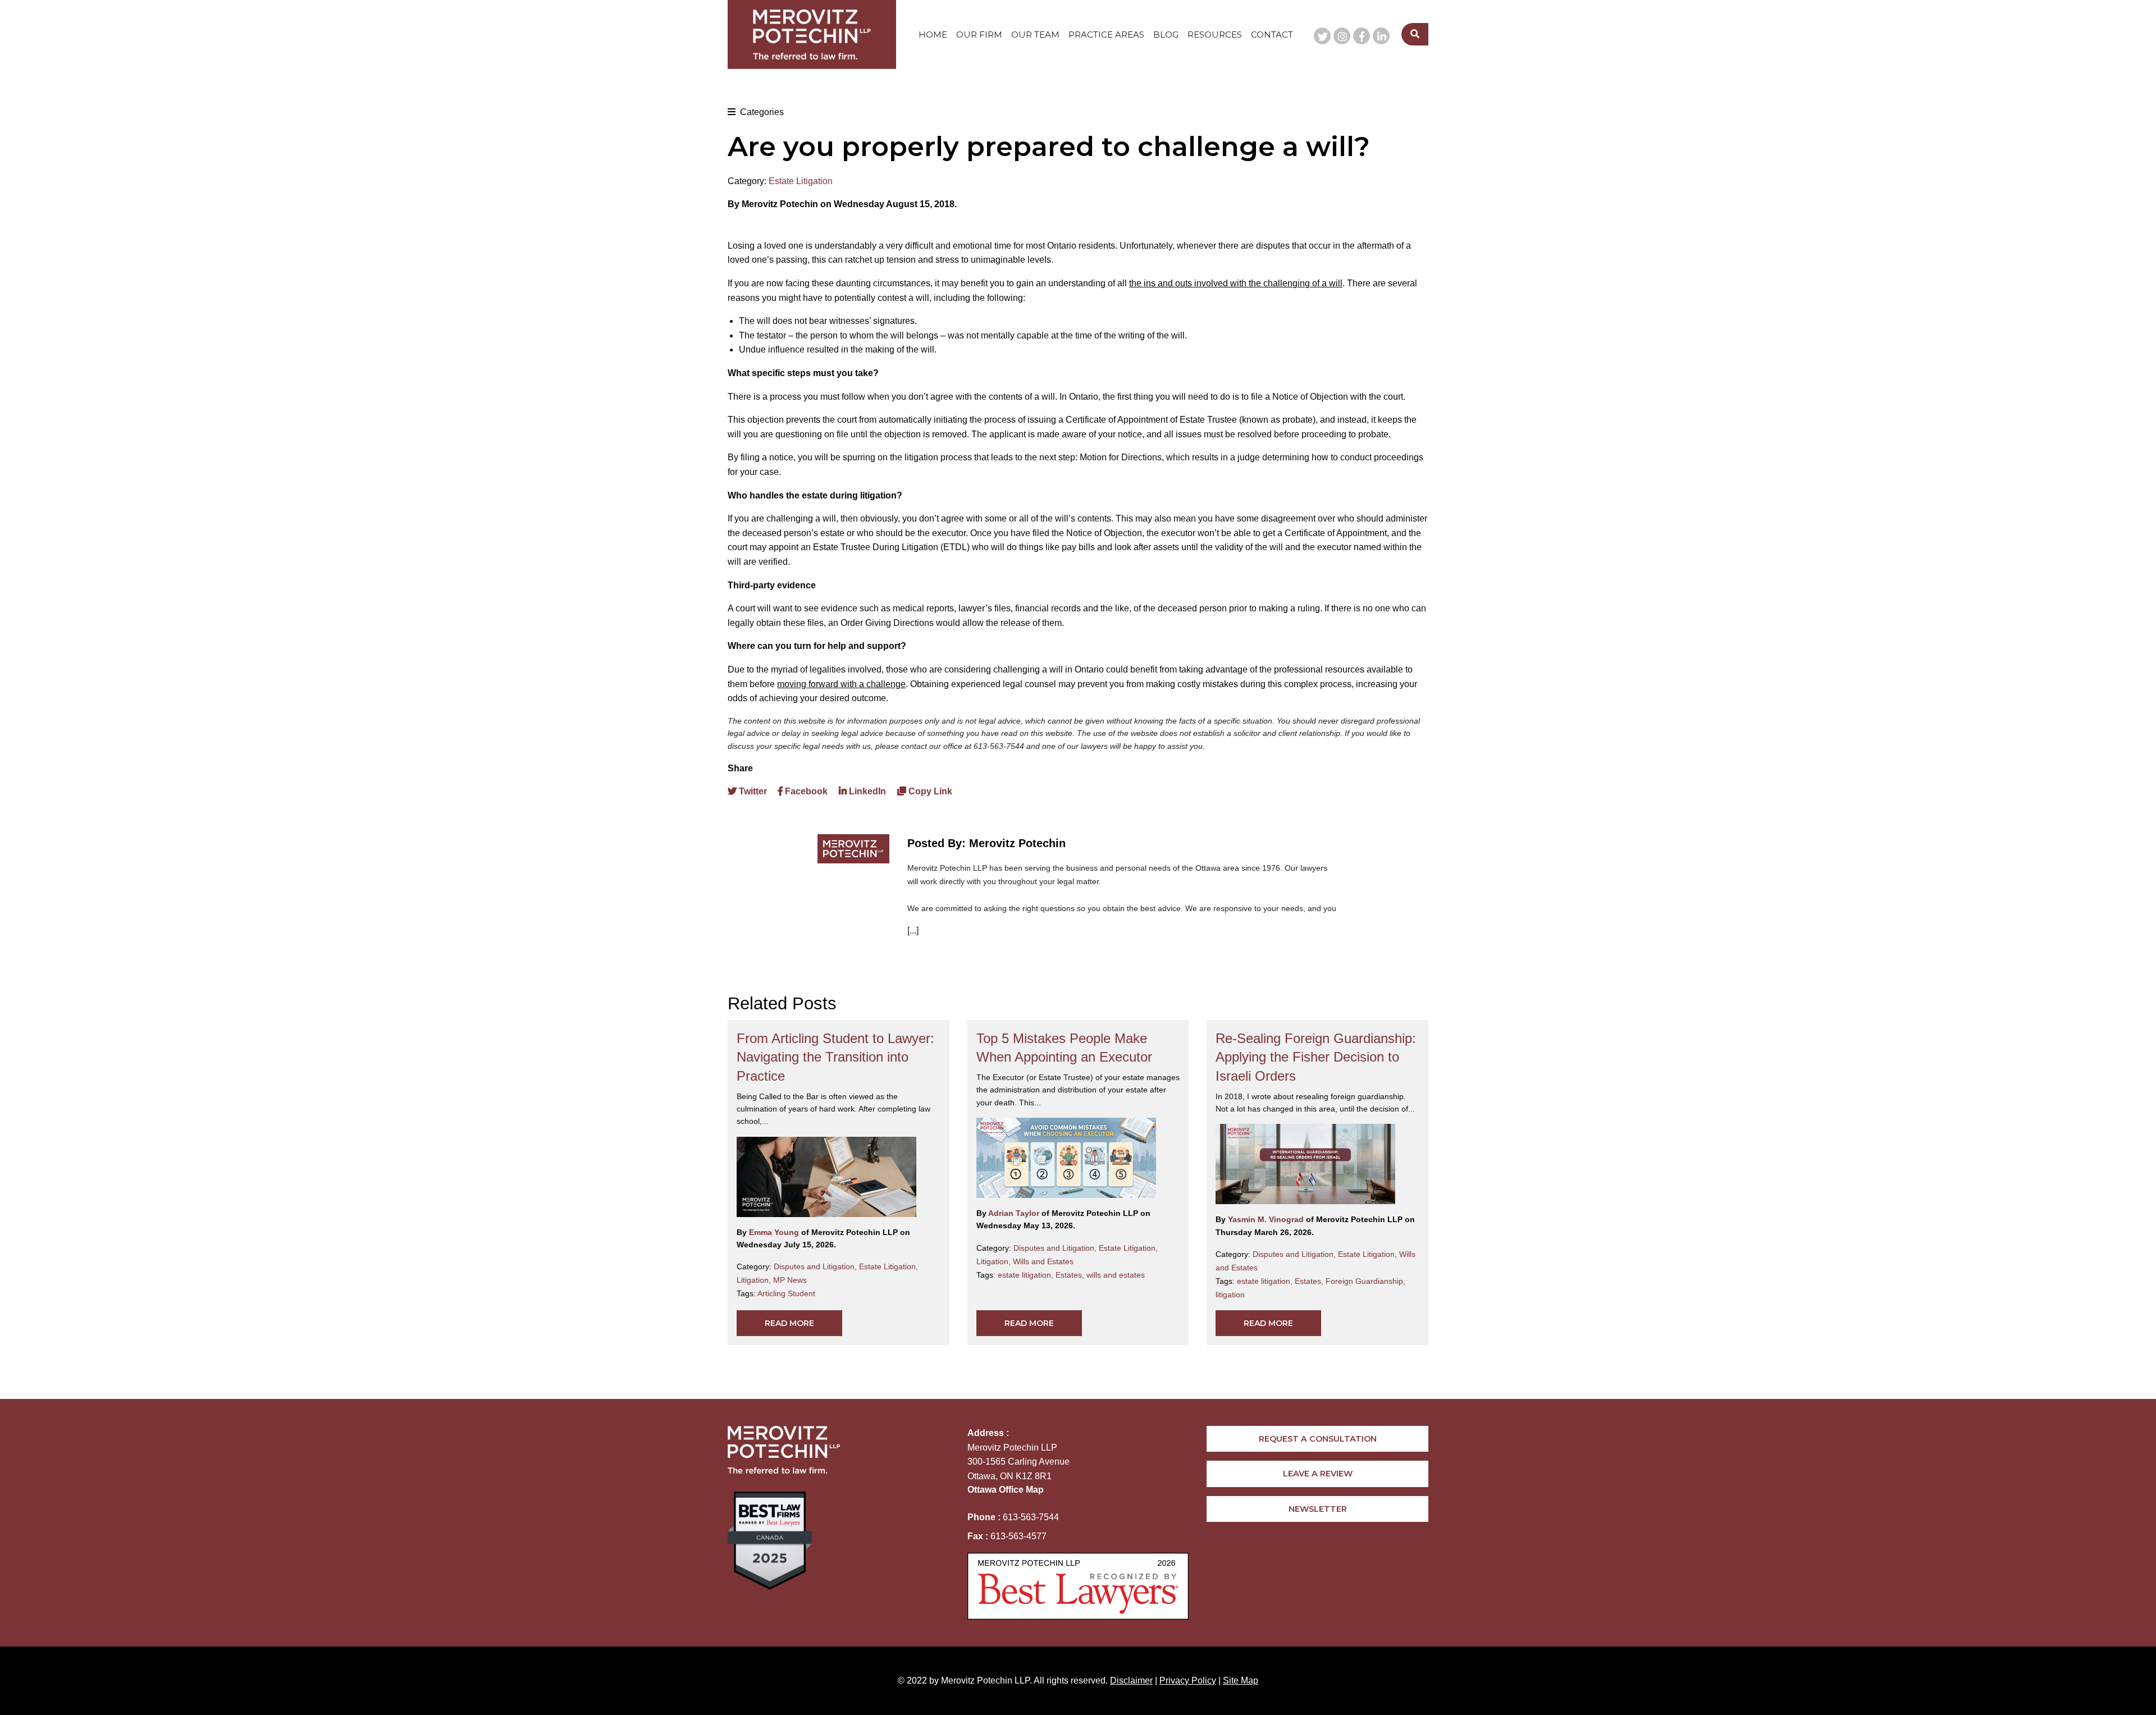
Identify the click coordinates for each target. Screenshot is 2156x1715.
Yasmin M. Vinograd (1267, 1219)
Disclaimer (1131, 1680)
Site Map (1241, 1680)
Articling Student (786, 1293)
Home (933, 35)
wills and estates (1116, 1275)
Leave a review (1318, 1474)
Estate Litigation (801, 181)
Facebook (805, 791)
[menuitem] (933, 35)
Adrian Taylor (1015, 1213)
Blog (1166, 35)
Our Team (1035, 35)
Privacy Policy (1188, 1680)
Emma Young (775, 1232)
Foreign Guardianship (1365, 1281)
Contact (1272, 35)
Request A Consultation (1318, 1439)
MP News (790, 1280)
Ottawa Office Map (1006, 1490)
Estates (1071, 1275)
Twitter (752, 791)
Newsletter (1318, 1509)
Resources (1215, 35)
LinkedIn (866, 791)
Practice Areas (1106, 35)
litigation (1230, 1295)
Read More (789, 1323)
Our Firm (979, 35)
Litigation (755, 1280)
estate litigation (1027, 1275)
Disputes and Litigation (816, 1266)
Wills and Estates (1043, 1261)
